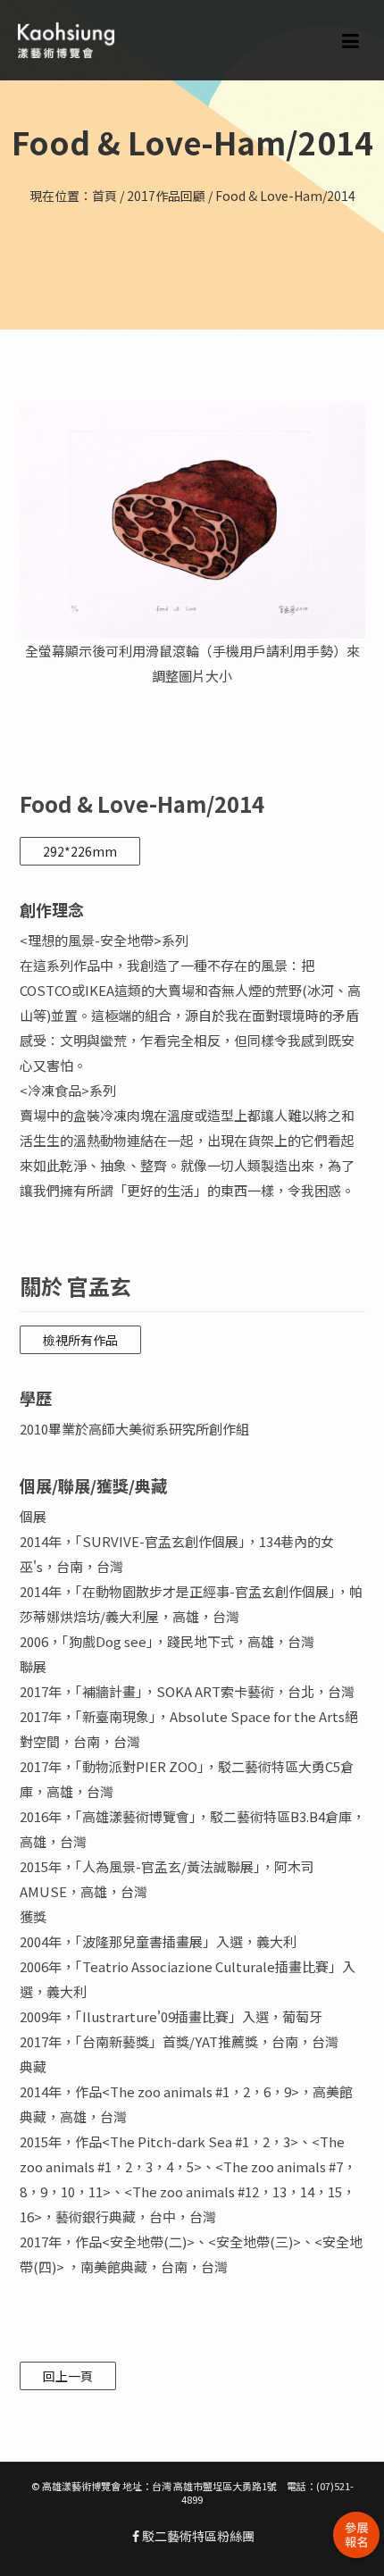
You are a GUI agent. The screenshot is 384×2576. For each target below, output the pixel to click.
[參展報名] (356, 2535)
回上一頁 (68, 2376)
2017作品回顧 (166, 196)
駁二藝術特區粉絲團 (197, 2536)
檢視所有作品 (80, 1340)
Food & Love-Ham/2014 (285, 196)
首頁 (104, 196)
